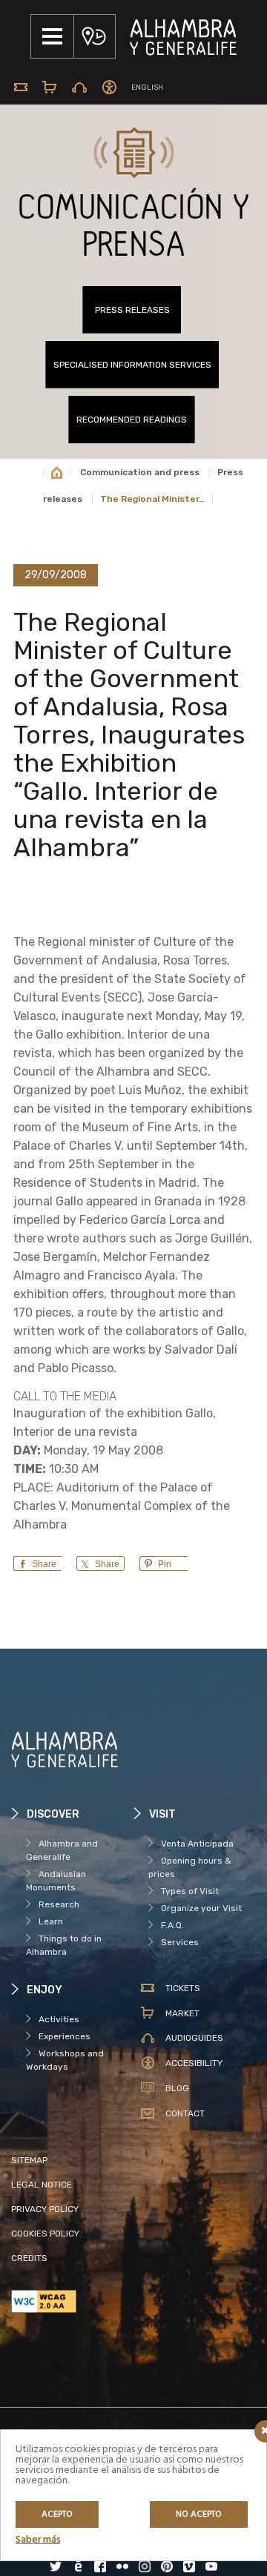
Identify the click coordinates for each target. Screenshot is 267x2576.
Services (180, 1942)
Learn (51, 1921)
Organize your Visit (201, 1908)
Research (59, 1904)
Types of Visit (190, 1891)
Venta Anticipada (197, 1844)
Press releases (132, 310)
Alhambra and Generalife (62, 1850)
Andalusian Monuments (56, 1881)
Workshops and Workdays (65, 2060)
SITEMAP (29, 2160)
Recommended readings (132, 420)
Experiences (65, 2036)
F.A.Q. (172, 1925)
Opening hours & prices (190, 1867)
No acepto (199, 2514)
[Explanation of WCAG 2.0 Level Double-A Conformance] (72, 2301)
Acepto (57, 2514)
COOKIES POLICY (45, 2234)
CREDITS (29, 2258)
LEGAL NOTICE (42, 2185)
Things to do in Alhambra (64, 1945)
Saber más (38, 2540)
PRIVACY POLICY (45, 2209)
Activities (59, 2019)
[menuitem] (147, 88)
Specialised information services (132, 365)
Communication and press (140, 472)
